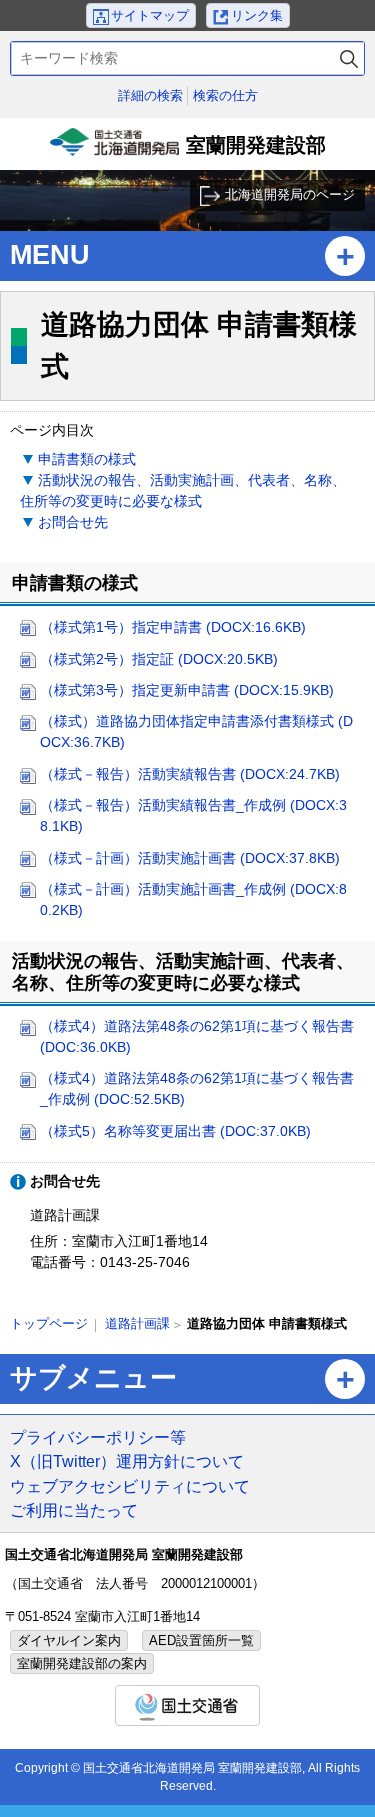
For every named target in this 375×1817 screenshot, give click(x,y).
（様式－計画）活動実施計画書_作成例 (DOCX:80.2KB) (193, 899)
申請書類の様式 (87, 459)
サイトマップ (150, 15)
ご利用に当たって (74, 1510)
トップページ (49, 1323)
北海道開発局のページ (290, 194)
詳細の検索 (150, 95)
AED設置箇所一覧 (201, 1640)
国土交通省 (187, 1705)
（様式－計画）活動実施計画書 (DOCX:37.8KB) (190, 858)
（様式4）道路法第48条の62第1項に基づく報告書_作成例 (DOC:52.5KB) (197, 1088)
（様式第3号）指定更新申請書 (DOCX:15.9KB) (187, 690)
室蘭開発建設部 (190, 152)
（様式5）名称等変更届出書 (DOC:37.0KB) (175, 1131)
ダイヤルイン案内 (69, 1640)
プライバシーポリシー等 (98, 1437)
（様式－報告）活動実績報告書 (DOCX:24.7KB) (190, 774)
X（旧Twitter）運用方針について (127, 1461)
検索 (349, 58)
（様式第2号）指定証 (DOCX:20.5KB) (159, 659)
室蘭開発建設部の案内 (82, 1663)
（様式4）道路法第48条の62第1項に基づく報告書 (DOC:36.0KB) (197, 1036)
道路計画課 (137, 1323)
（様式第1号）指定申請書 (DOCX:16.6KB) (173, 627)
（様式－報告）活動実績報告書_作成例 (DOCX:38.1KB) (193, 815)
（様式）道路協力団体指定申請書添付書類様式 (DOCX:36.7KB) (196, 731)
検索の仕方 (225, 95)
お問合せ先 (73, 522)
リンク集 (257, 15)
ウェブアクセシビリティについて (130, 1486)
